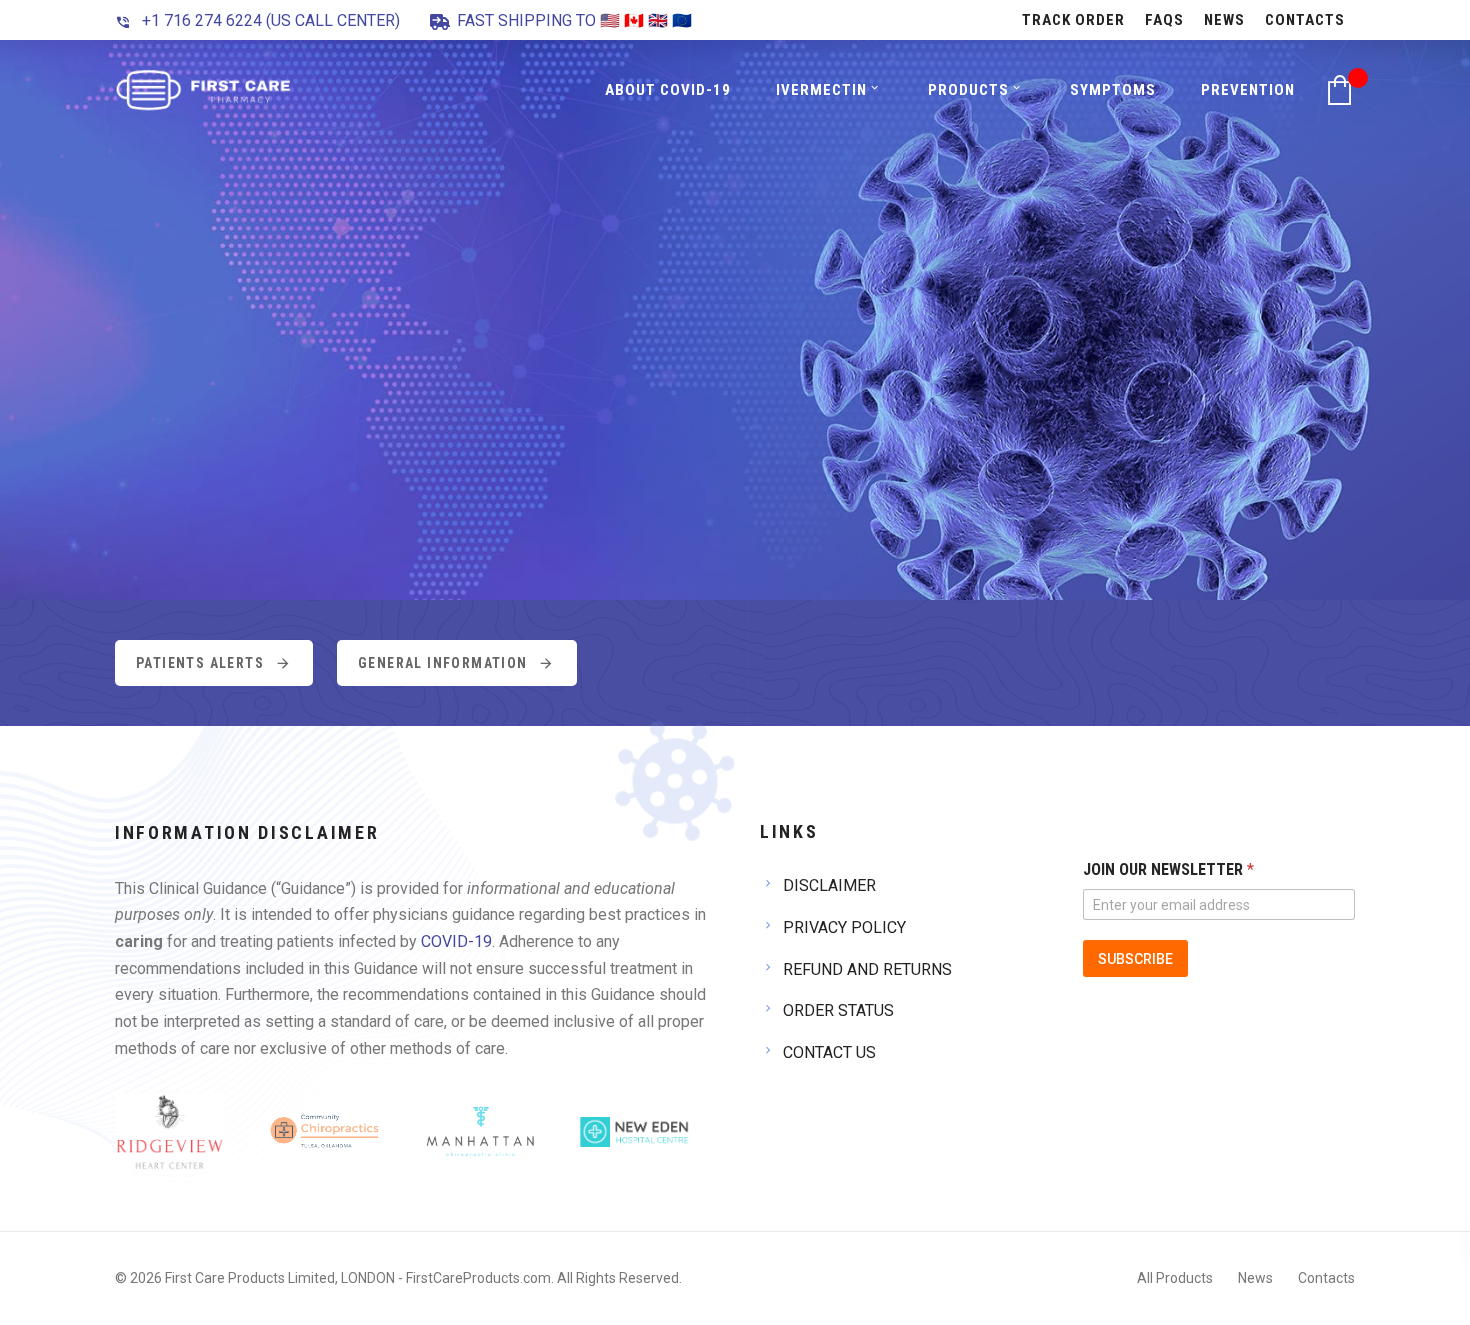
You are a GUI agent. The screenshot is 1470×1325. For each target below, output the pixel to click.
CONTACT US (829, 1052)
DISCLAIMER (829, 885)
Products (968, 90)
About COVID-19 (668, 90)
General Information (443, 663)
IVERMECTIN (821, 90)
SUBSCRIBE (1135, 959)
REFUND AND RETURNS (867, 969)
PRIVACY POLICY (844, 927)
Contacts (1305, 20)
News (1224, 20)
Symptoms (1113, 90)
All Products (1175, 1278)
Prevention (1248, 90)
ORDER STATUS (838, 1010)
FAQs (1164, 20)
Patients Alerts (200, 663)
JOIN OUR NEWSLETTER (1168, 869)
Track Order (1073, 20)
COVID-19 (456, 941)
